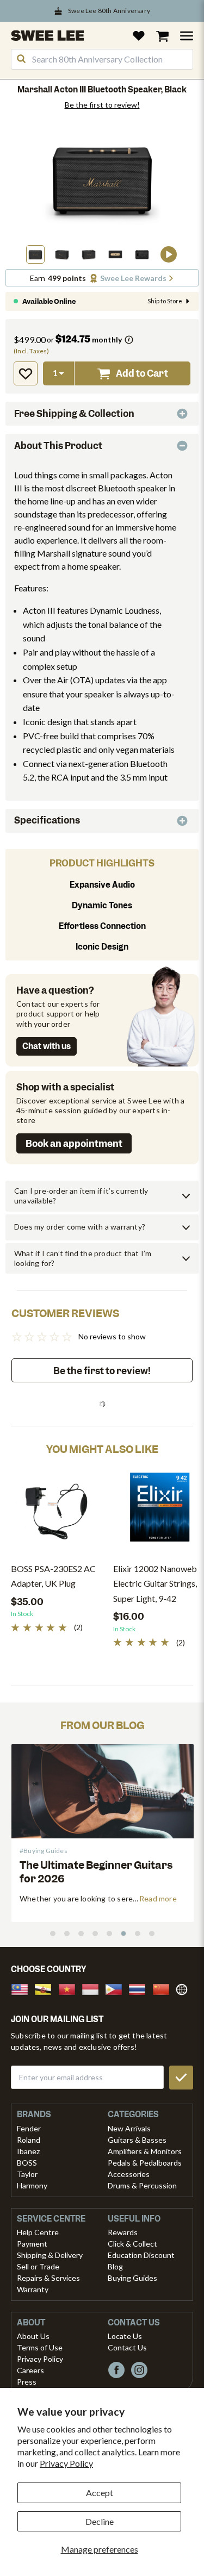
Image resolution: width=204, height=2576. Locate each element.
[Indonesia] (94, 1988)
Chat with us (47, 1046)
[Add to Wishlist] (26, 373)
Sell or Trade (38, 2266)
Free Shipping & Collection (74, 414)
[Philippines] (117, 1988)
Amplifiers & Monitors (145, 2151)
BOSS (27, 2163)
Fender (29, 2128)
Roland (29, 2140)
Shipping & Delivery (50, 2255)
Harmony (32, 2185)
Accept (100, 2493)
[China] (164, 1988)
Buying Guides (132, 2278)
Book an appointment (74, 1144)
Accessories (129, 2174)
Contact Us (127, 2347)
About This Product (58, 446)
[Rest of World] (184, 1988)
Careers (30, 2370)
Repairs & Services (48, 2278)
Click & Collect (132, 2244)
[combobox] (102, 59)
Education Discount (141, 2255)
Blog (115, 2266)
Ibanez (28, 2151)
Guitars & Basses (137, 2140)
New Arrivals (129, 2128)
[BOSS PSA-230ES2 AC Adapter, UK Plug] (57, 1511)
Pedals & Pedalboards (145, 2163)
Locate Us (125, 2336)
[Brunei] (46, 1988)
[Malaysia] (23, 1988)
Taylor (27, 2174)
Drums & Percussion (142, 2185)
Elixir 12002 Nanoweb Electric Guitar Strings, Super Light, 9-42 (155, 1583)
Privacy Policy (66, 2463)
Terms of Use (40, 2347)
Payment (32, 2244)
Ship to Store (165, 301)
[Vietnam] (70, 1988)
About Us (33, 2336)
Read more (105, 1898)
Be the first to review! (102, 105)
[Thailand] (140, 1988)
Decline (100, 2521)
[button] (35, 254)
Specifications (47, 820)
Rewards (123, 2232)
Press (27, 2382)
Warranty (33, 2289)
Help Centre (38, 2232)
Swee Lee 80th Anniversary (109, 11)
